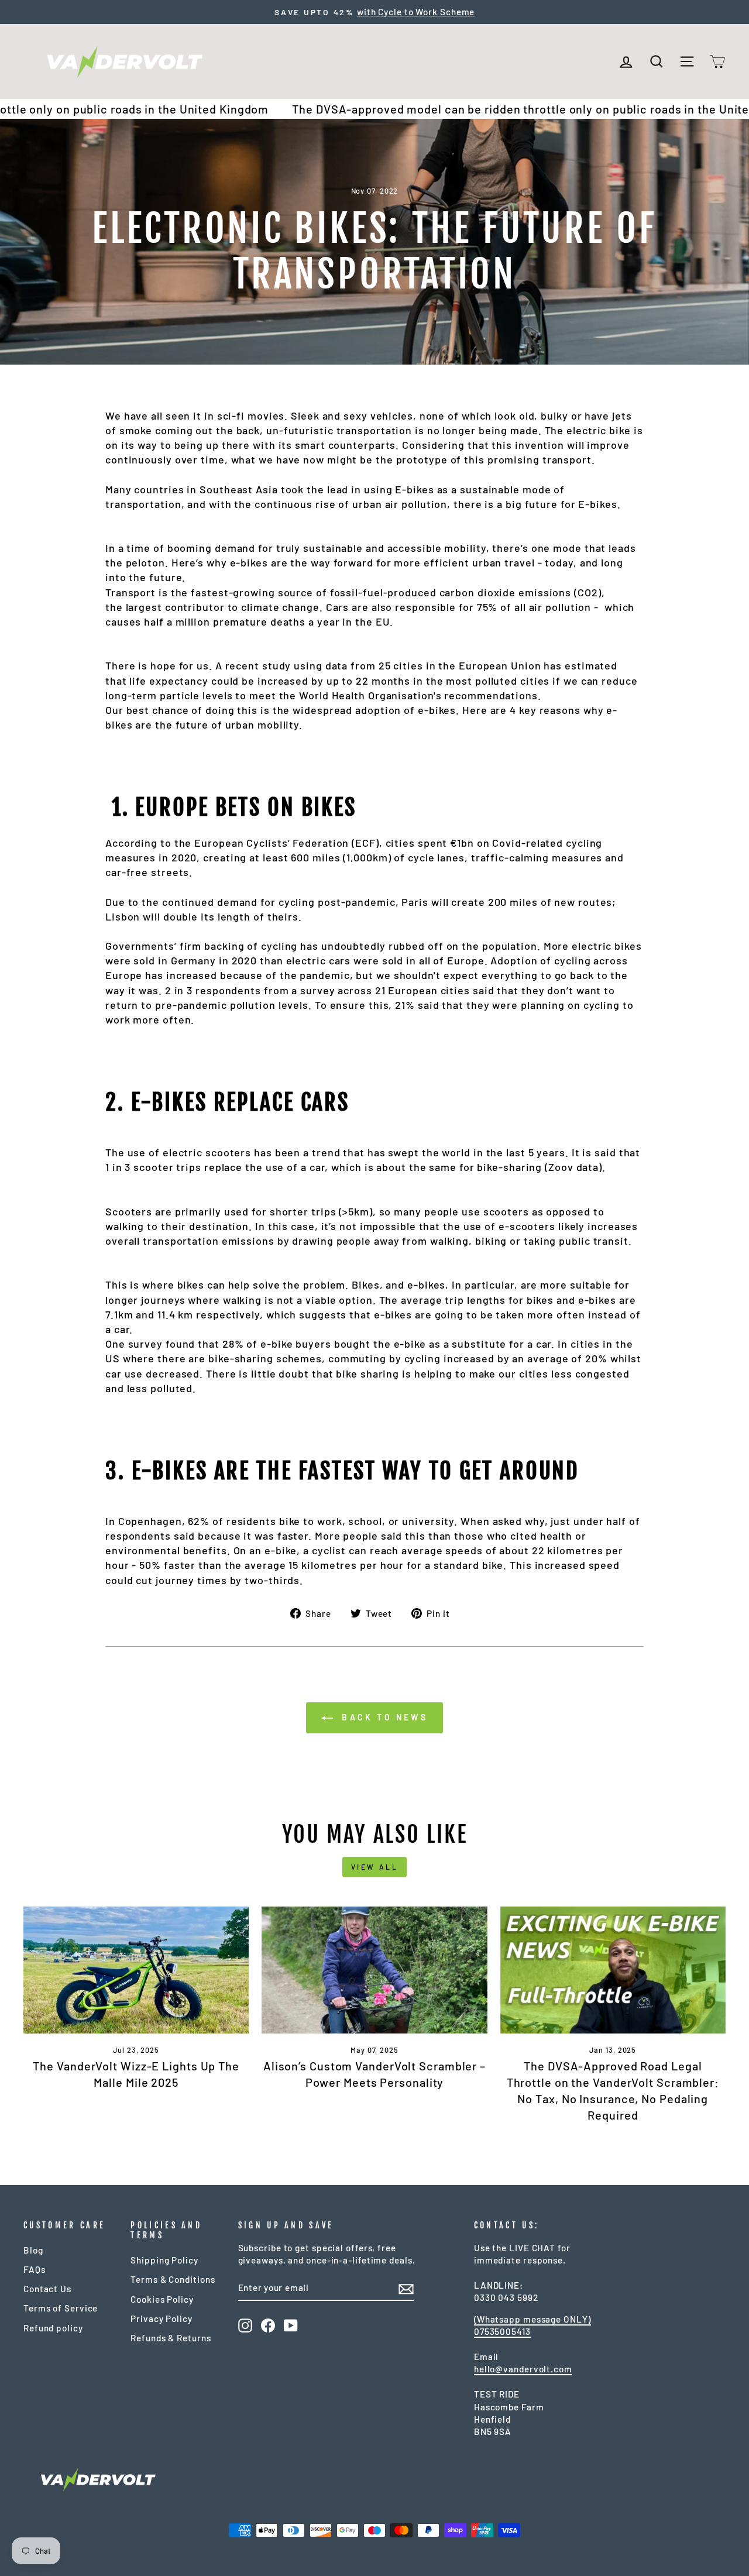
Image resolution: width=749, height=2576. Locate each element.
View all (375, 1867)
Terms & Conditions (173, 2279)
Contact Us (47, 2289)
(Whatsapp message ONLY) (532, 2319)
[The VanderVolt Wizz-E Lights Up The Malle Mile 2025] (136, 1970)
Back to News (383, 1717)
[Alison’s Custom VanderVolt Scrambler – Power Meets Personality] (374, 1970)
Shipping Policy (164, 2260)
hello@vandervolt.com (523, 2369)
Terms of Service (61, 2308)
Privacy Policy (162, 2319)
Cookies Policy (162, 2299)
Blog (33, 2250)
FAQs (35, 2269)
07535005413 (502, 2331)
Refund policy (53, 2328)
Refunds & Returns (171, 2338)
